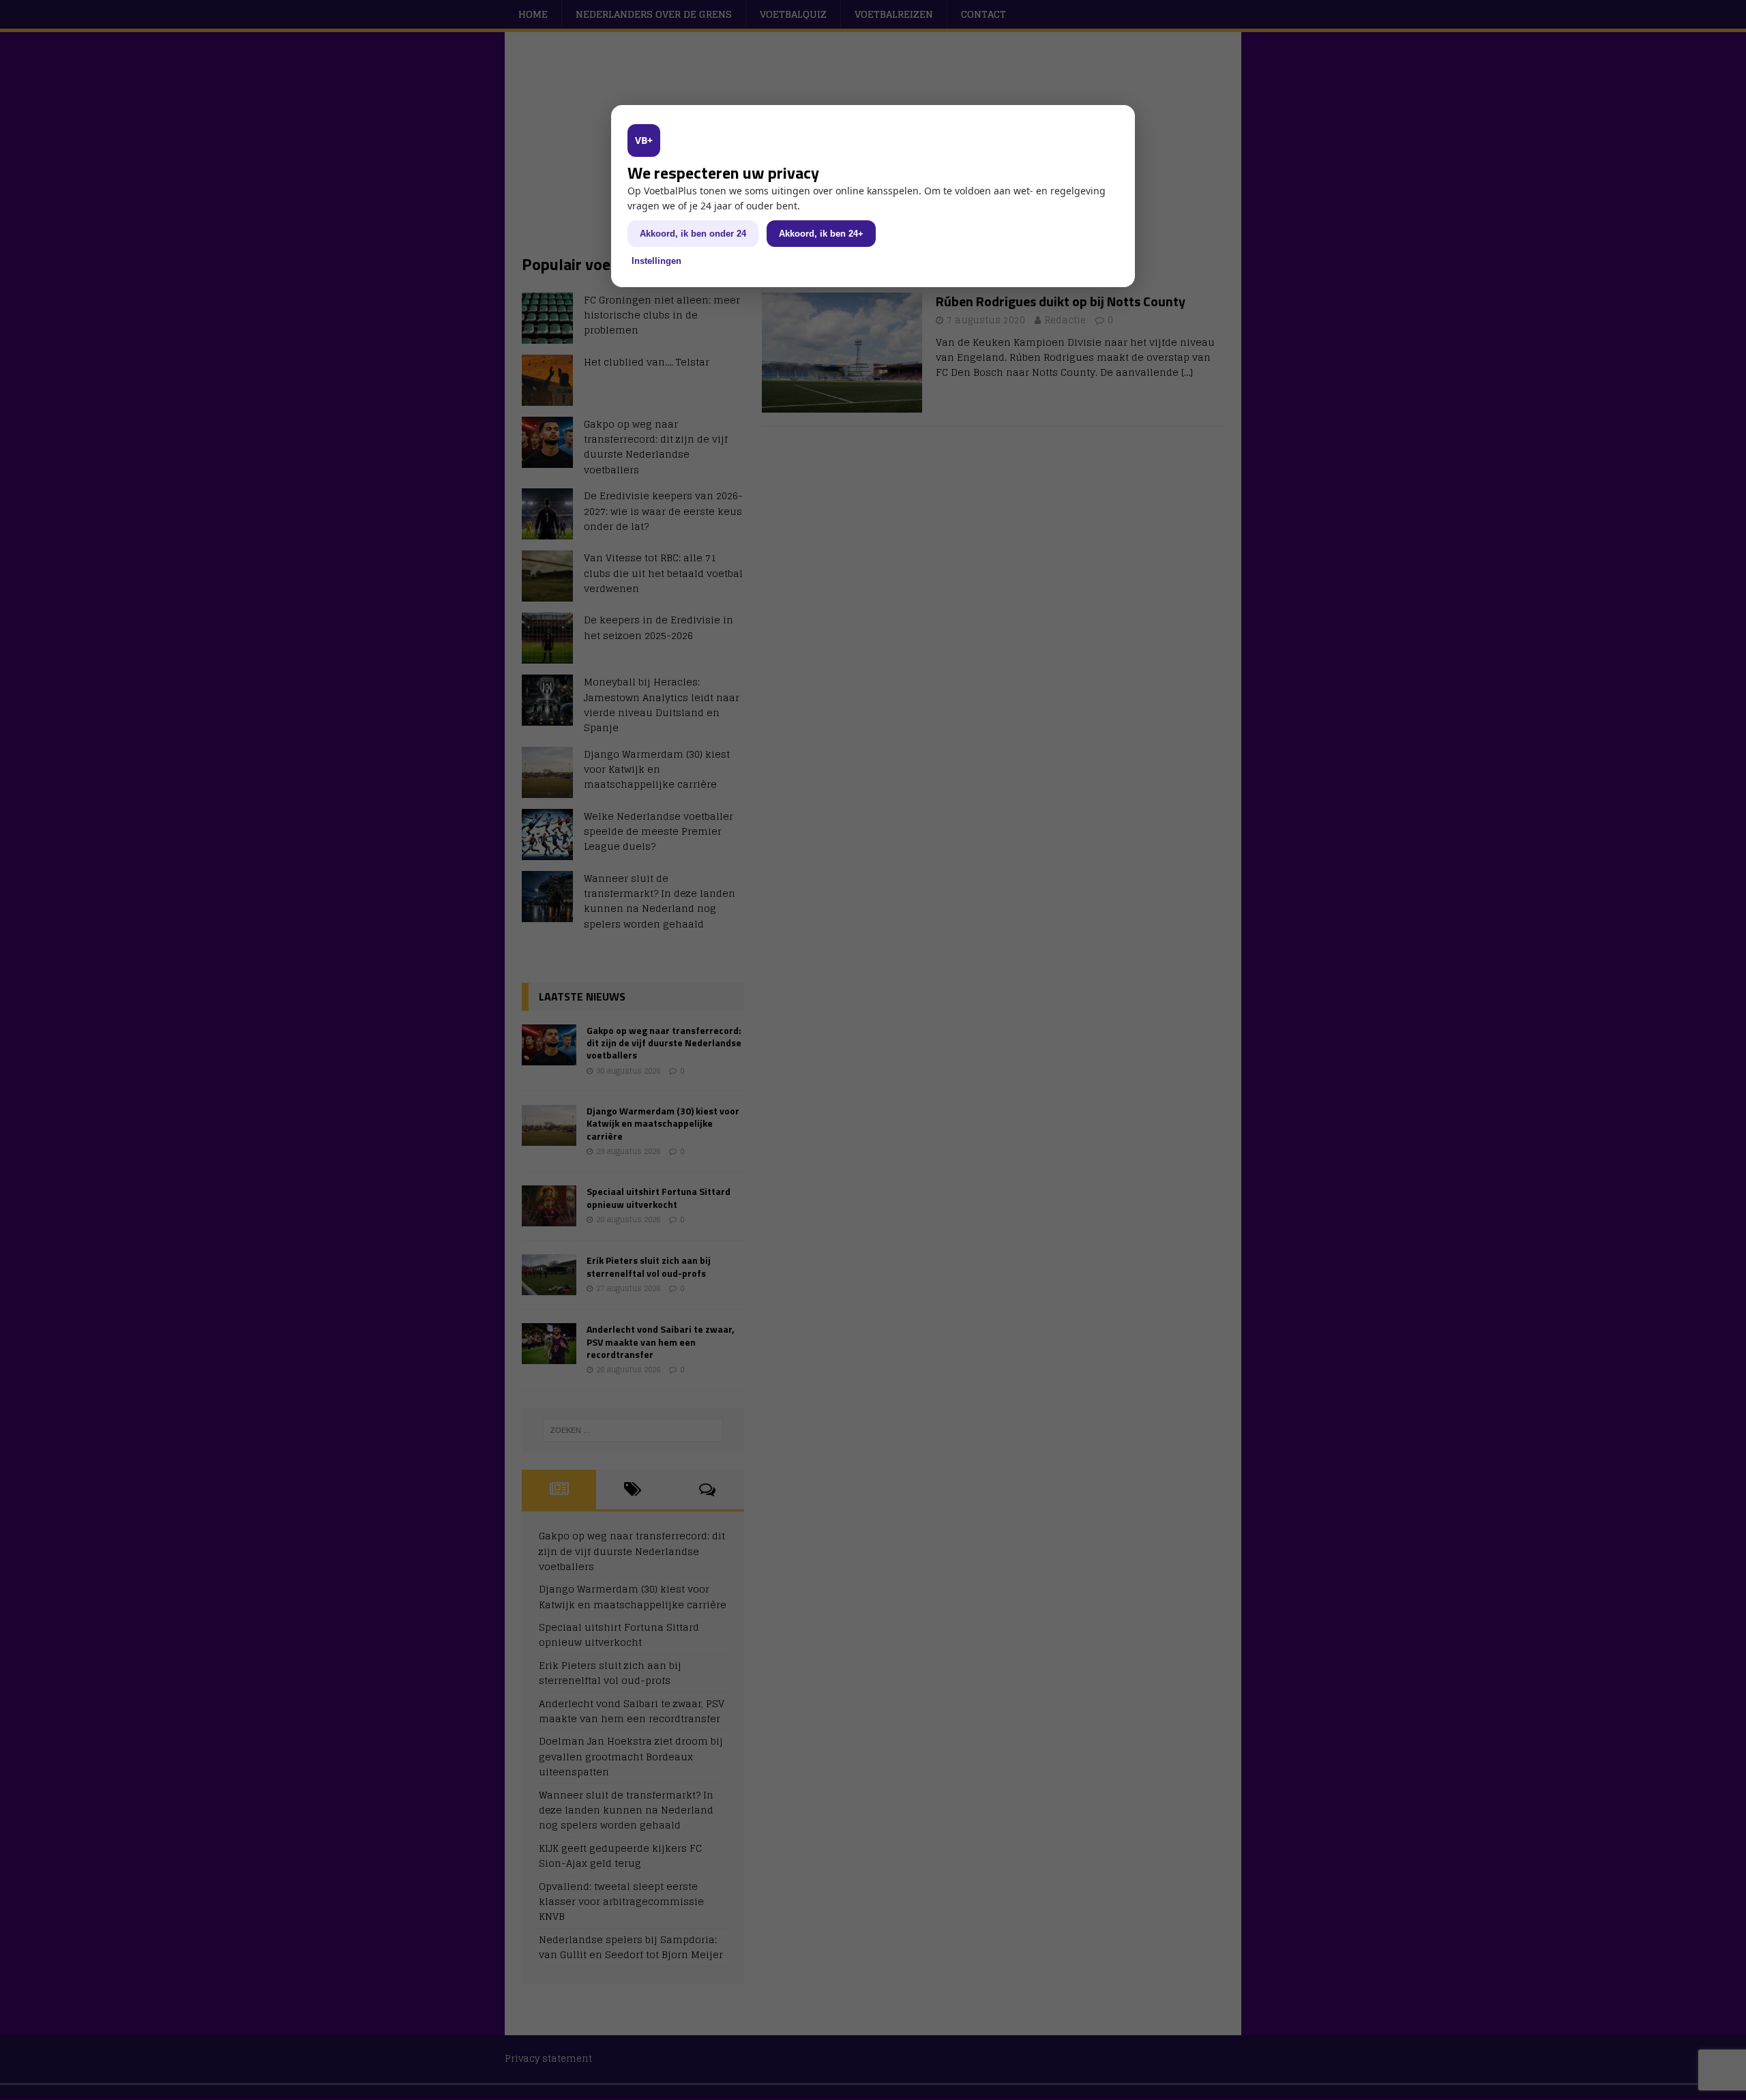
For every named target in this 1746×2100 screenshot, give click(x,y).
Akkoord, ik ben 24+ (821, 234)
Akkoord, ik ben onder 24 (693, 234)
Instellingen (656, 261)
